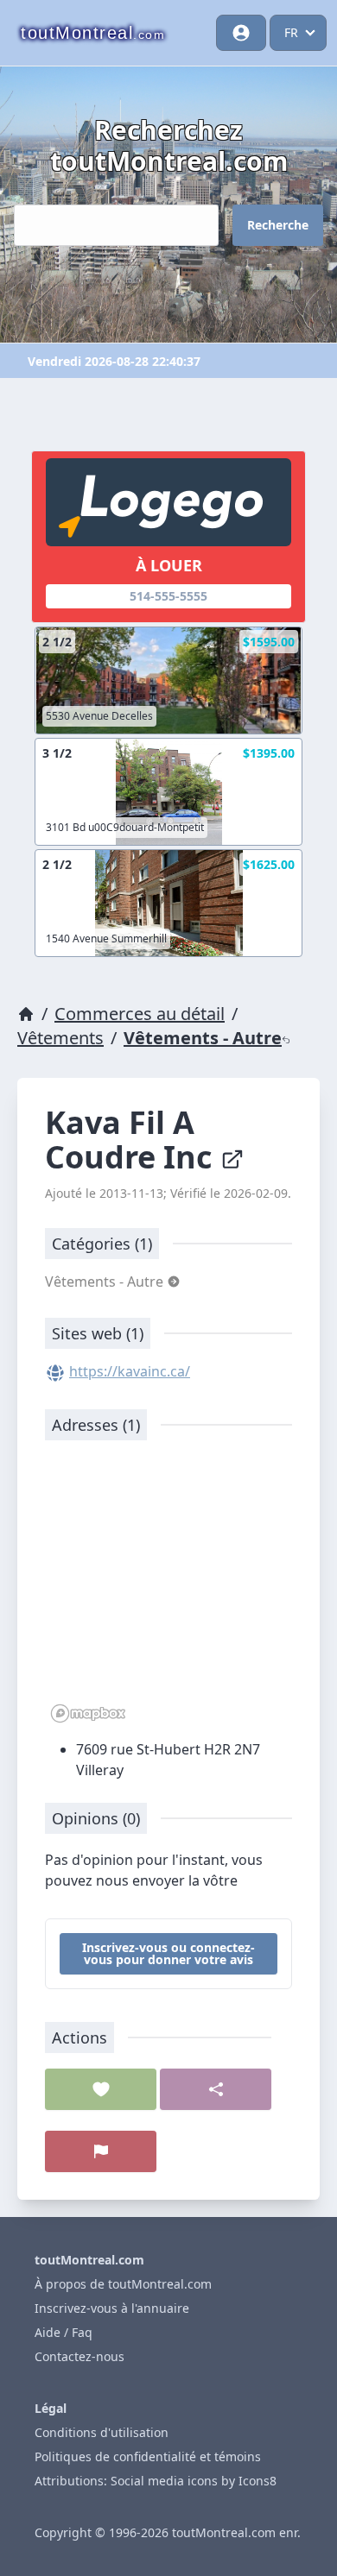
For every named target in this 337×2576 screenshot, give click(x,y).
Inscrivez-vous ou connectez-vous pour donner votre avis (168, 1953)
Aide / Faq (64, 2332)
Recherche (278, 225)
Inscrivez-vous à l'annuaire (112, 2308)
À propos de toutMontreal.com (123, 2284)
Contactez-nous (79, 2356)
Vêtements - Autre (203, 1038)
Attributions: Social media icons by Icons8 (156, 2481)
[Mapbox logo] (88, 1713)
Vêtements (60, 1038)
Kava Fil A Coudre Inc (133, 1140)
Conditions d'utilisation (102, 2432)
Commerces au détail (140, 1014)
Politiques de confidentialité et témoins (148, 2456)
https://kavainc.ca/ (130, 1371)
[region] (168, 1590)
